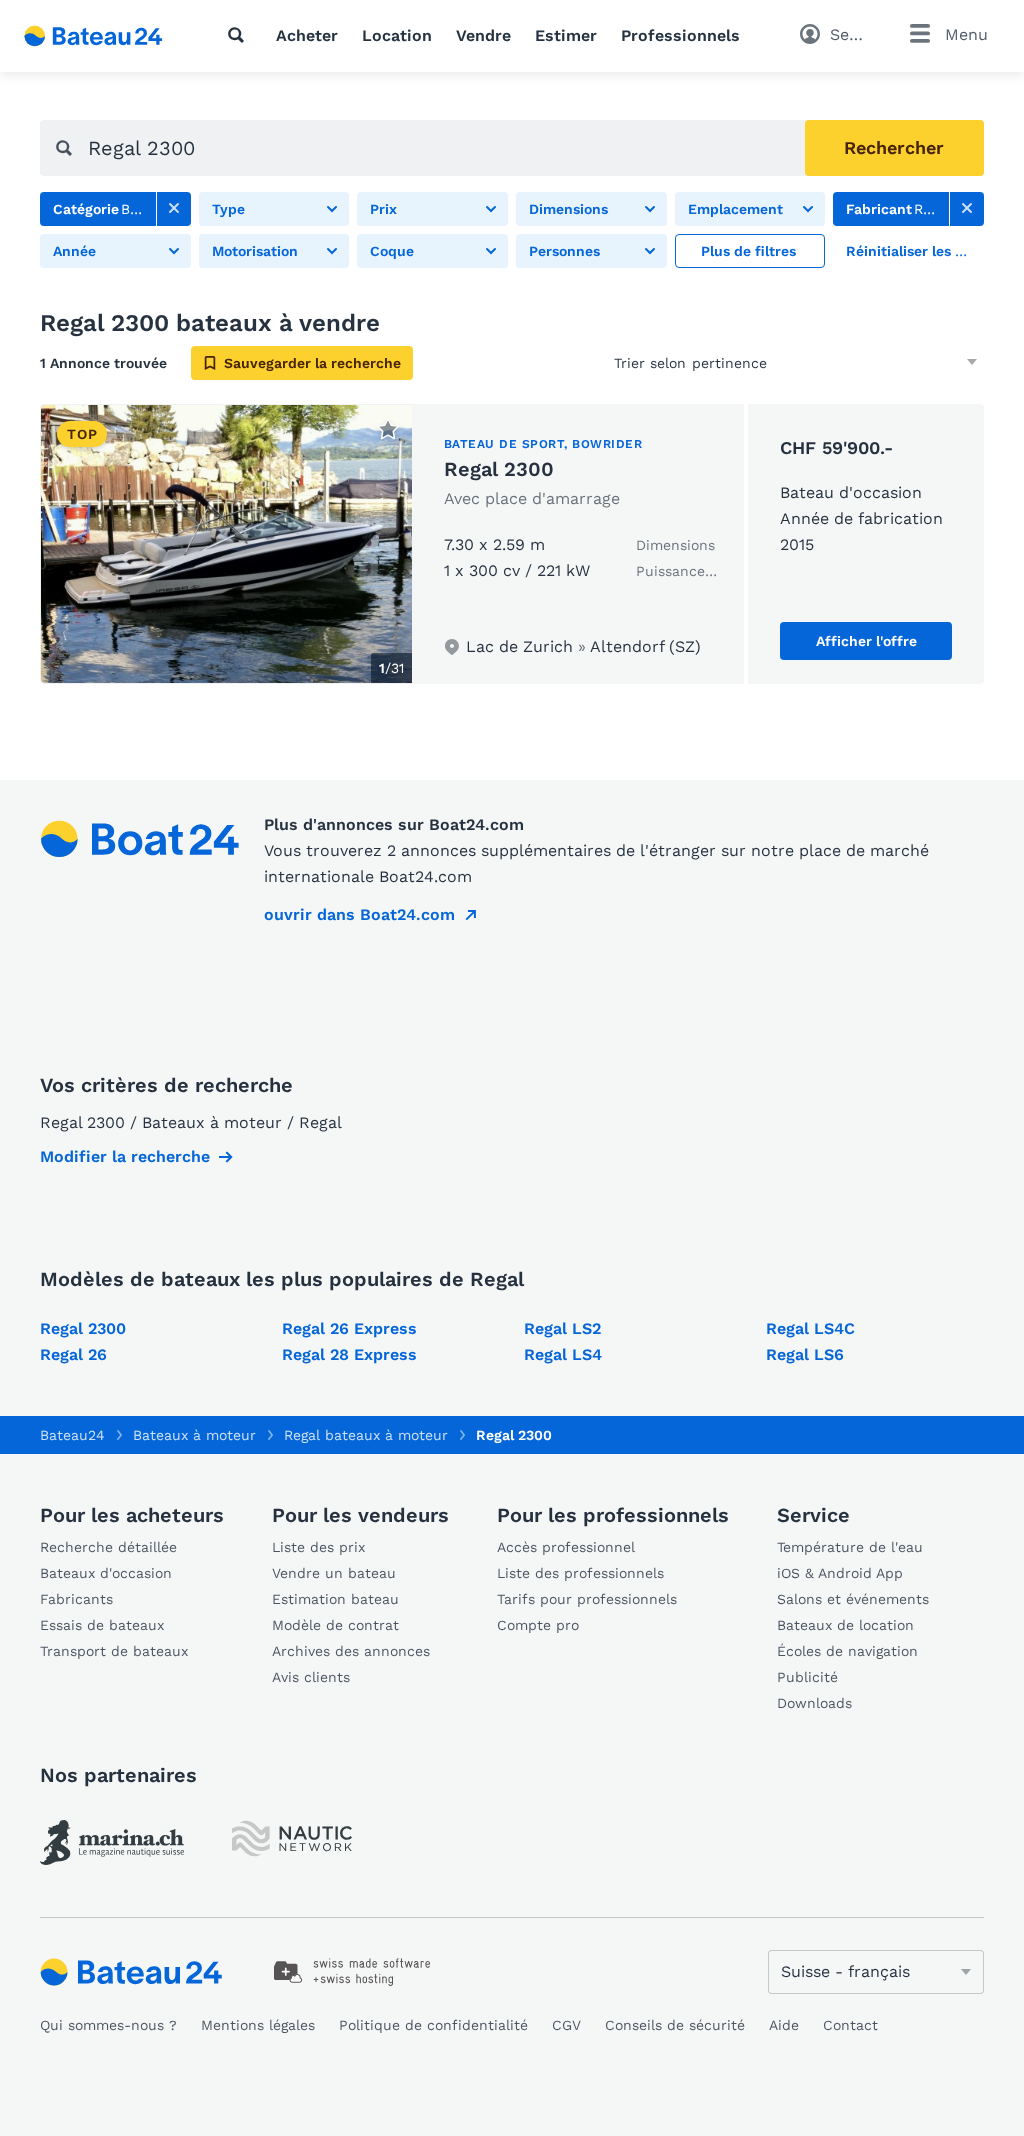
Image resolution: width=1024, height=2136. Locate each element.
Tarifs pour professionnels (587, 1599)
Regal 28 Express (349, 1354)
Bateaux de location (845, 1625)
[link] (174, 209)
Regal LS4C (810, 1328)
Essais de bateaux (102, 1625)
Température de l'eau (850, 1547)
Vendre (483, 35)
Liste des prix (318, 1547)
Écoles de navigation (847, 1651)
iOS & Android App (840, 1573)
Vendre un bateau (334, 1573)
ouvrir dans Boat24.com (359, 914)
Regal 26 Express (349, 1328)
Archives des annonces (351, 1651)
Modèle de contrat (335, 1625)
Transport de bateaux (114, 1651)
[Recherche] (240, 35)
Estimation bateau (335, 1599)
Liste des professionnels (580, 1573)
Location (397, 35)
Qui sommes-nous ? (108, 2025)
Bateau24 (72, 1435)
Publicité (807, 1677)
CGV (566, 2025)
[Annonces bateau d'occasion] (94, 36)
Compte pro (538, 1625)
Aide (784, 2025)
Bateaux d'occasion (106, 1573)
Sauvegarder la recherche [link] (312, 363)
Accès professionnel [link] (566, 1547)
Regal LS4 (563, 1354)
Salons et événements (853, 1599)
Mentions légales (258, 2025)
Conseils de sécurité (675, 2025)
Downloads (814, 1703)
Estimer (566, 35)
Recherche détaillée (108, 1547)
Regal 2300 (499, 469)
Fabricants (76, 1599)
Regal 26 (73, 1354)
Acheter (307, 35)
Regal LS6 (805, 1354)
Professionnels (680, 35)
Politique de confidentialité (433, 2025)
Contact (850, 2025)
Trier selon (650, 363)
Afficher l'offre (866, 641)
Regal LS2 (562, 1328)
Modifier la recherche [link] (125, 1156)
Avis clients (311, 1677)
